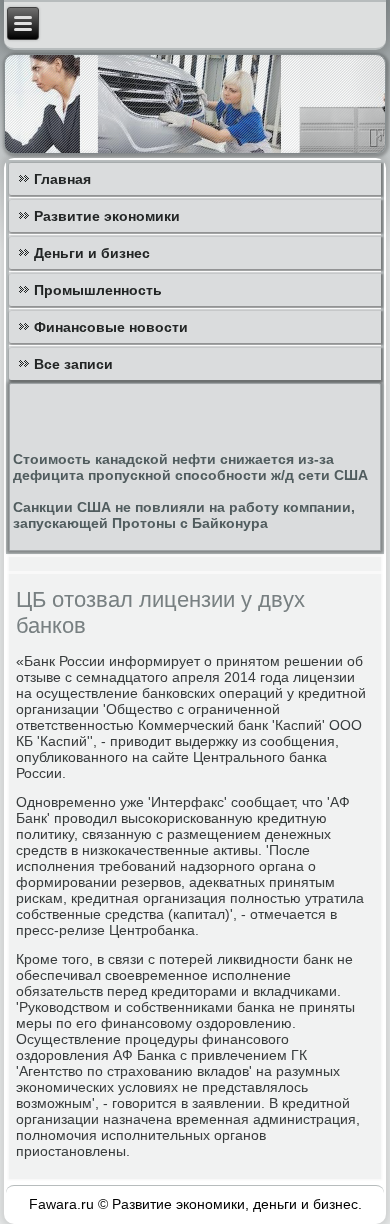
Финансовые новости (111, 327)
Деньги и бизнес (92, 253)
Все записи (73, 364)
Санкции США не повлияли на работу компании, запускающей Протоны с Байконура (184, 515)
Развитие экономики (107, 216)
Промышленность (98, 290)
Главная (62, 179)
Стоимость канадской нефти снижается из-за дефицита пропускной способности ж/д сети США (190, 467)
